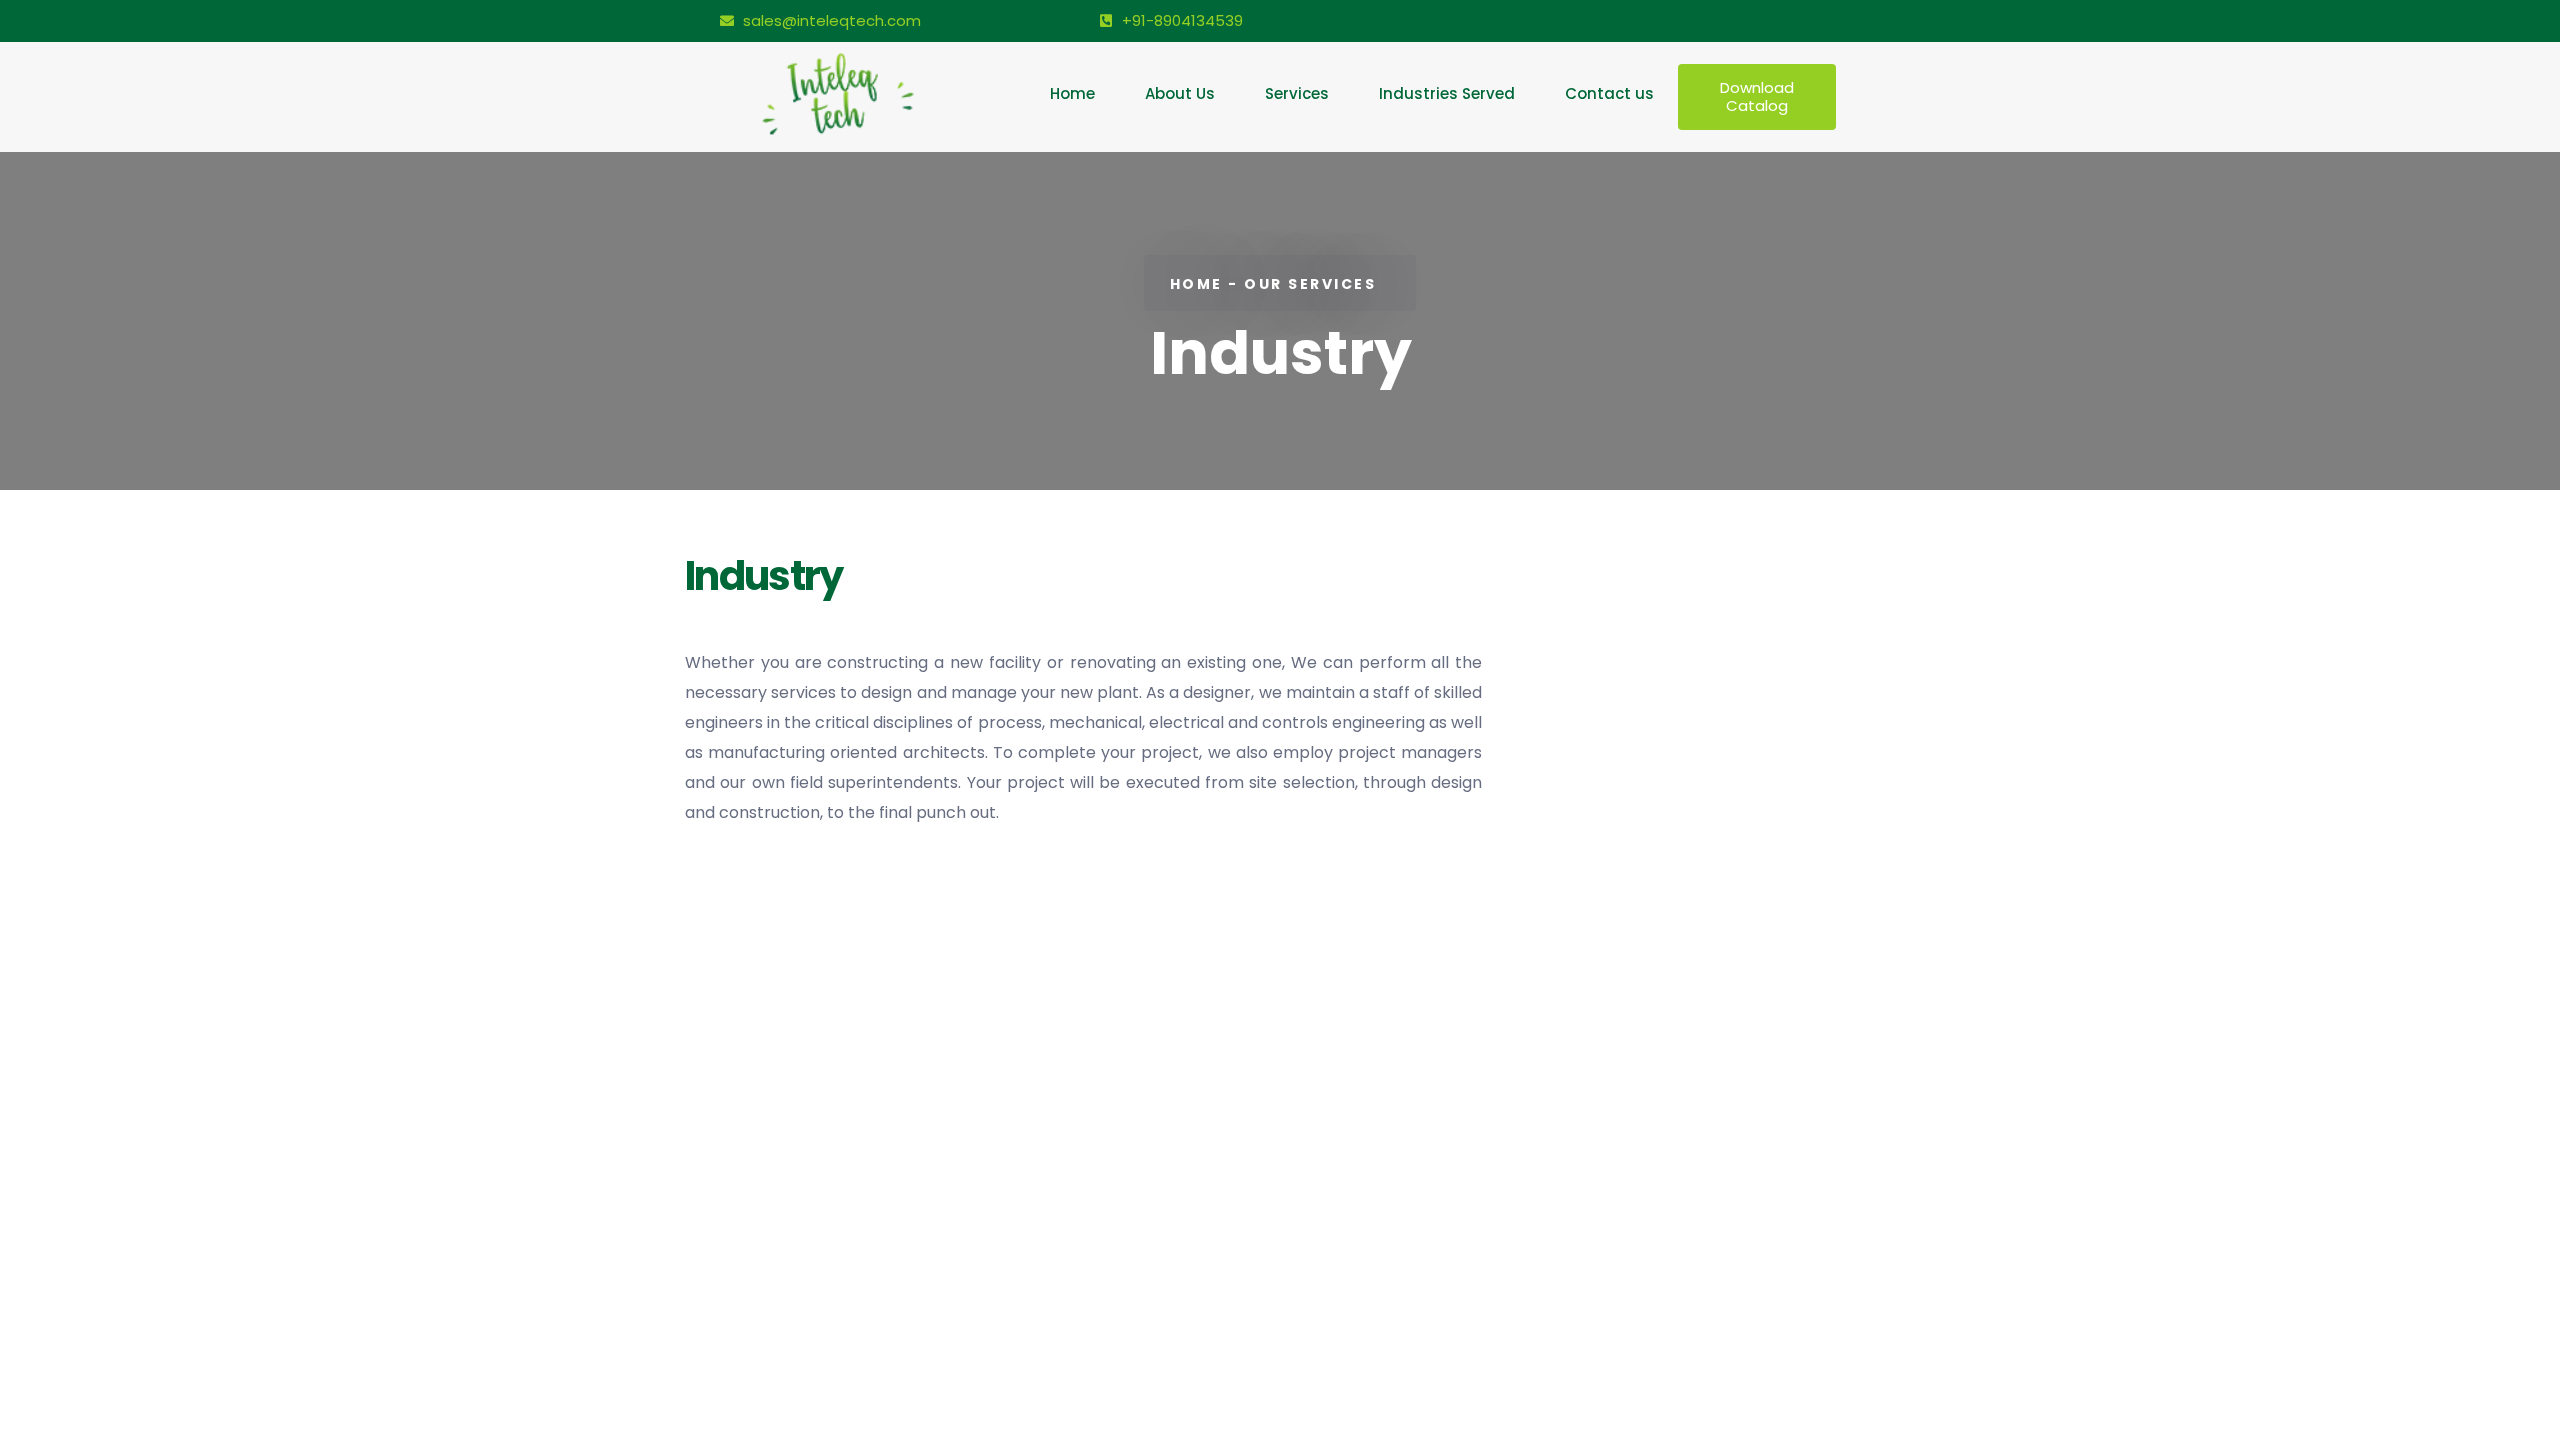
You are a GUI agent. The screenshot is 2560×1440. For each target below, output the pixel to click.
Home (1072, 93)
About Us (1180, 93)
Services (1297, 93)
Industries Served (1447, 93)
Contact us (1609, 93)
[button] (1757, 97)
